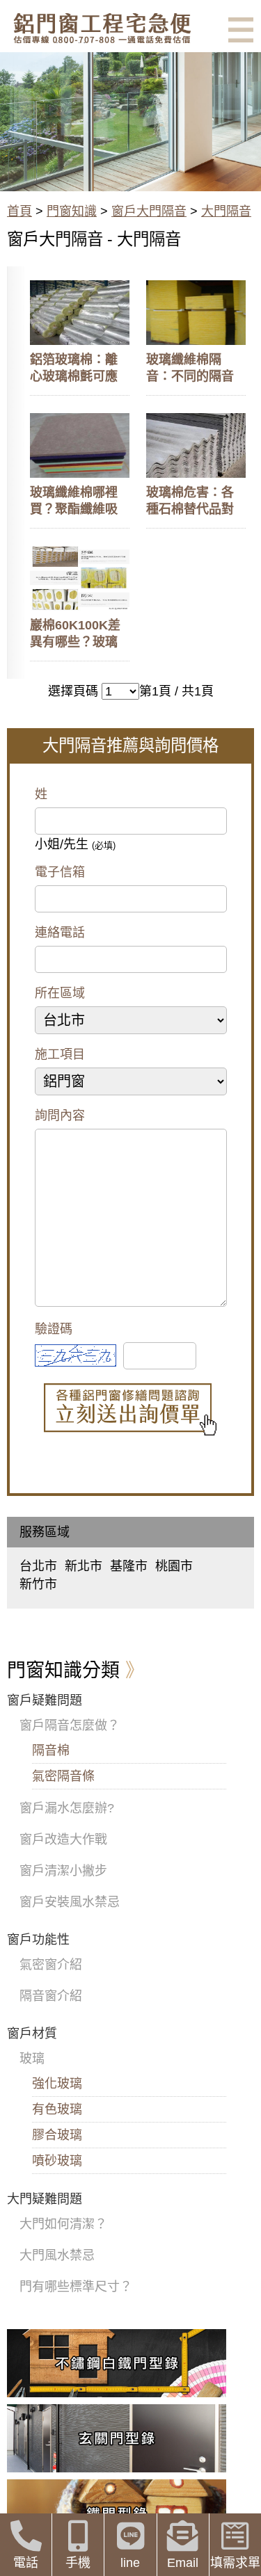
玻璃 (32, 2059)
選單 (241, 30)
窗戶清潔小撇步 (63, 1871)
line (130, 2563)
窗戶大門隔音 (149, 211)
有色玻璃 (57, 2109)
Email (183, 2563)
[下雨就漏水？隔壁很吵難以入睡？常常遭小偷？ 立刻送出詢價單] (130, 1410)
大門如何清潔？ (63, 2224)
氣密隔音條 (63, 1776)
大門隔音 (226, 211)
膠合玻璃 (57, 2135)
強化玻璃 (57, 2084)
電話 (26, 2563)
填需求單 (235, 2563)
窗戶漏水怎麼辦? (67, 1808)
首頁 (19, 211)
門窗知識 (72, 211)
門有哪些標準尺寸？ (76, 2287)
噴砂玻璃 (57, 2161)
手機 (78, 2563)
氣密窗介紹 (51, 1965)
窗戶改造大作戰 (63, 1840)
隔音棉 (51, 1750)
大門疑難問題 (45, 2199)
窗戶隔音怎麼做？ (70, 1725)
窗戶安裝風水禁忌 (70, 1902)
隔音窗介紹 (51, 1996)
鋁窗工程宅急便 (102, 28)
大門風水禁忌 (57, 2255)
